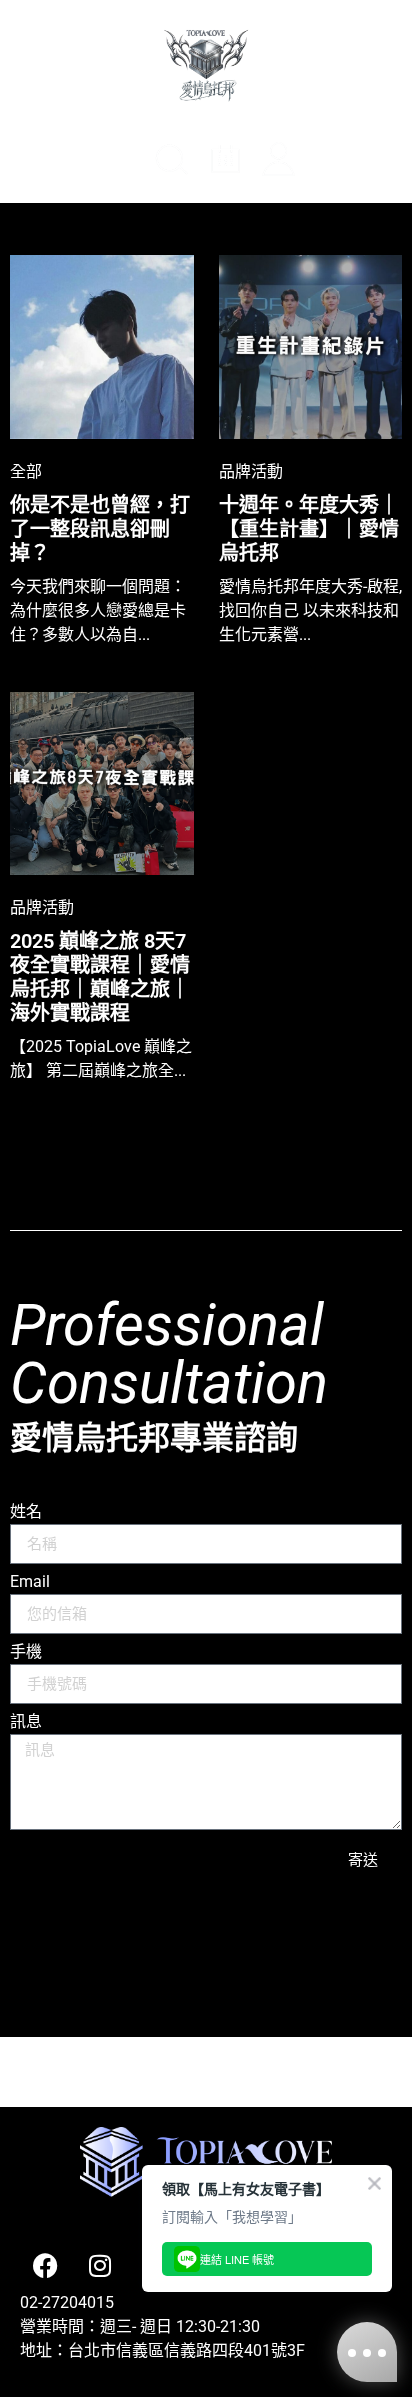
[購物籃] (336, 163)
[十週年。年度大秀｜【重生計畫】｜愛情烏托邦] (311, 347)
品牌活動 (251, 470)
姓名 (26, 1512)
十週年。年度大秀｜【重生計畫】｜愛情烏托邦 (309, 529)
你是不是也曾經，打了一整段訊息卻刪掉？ (100, 529)
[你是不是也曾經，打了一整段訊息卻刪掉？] (102, 347)
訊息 (26, 1722)
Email (30, 1582)
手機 (26, 1652)
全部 (26, 470)
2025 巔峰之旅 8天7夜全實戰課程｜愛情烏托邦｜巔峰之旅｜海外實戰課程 (100, 977)
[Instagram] (100, 2266)
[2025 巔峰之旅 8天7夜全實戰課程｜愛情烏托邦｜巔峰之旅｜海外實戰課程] (102, 784)
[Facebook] (45, 2266)
